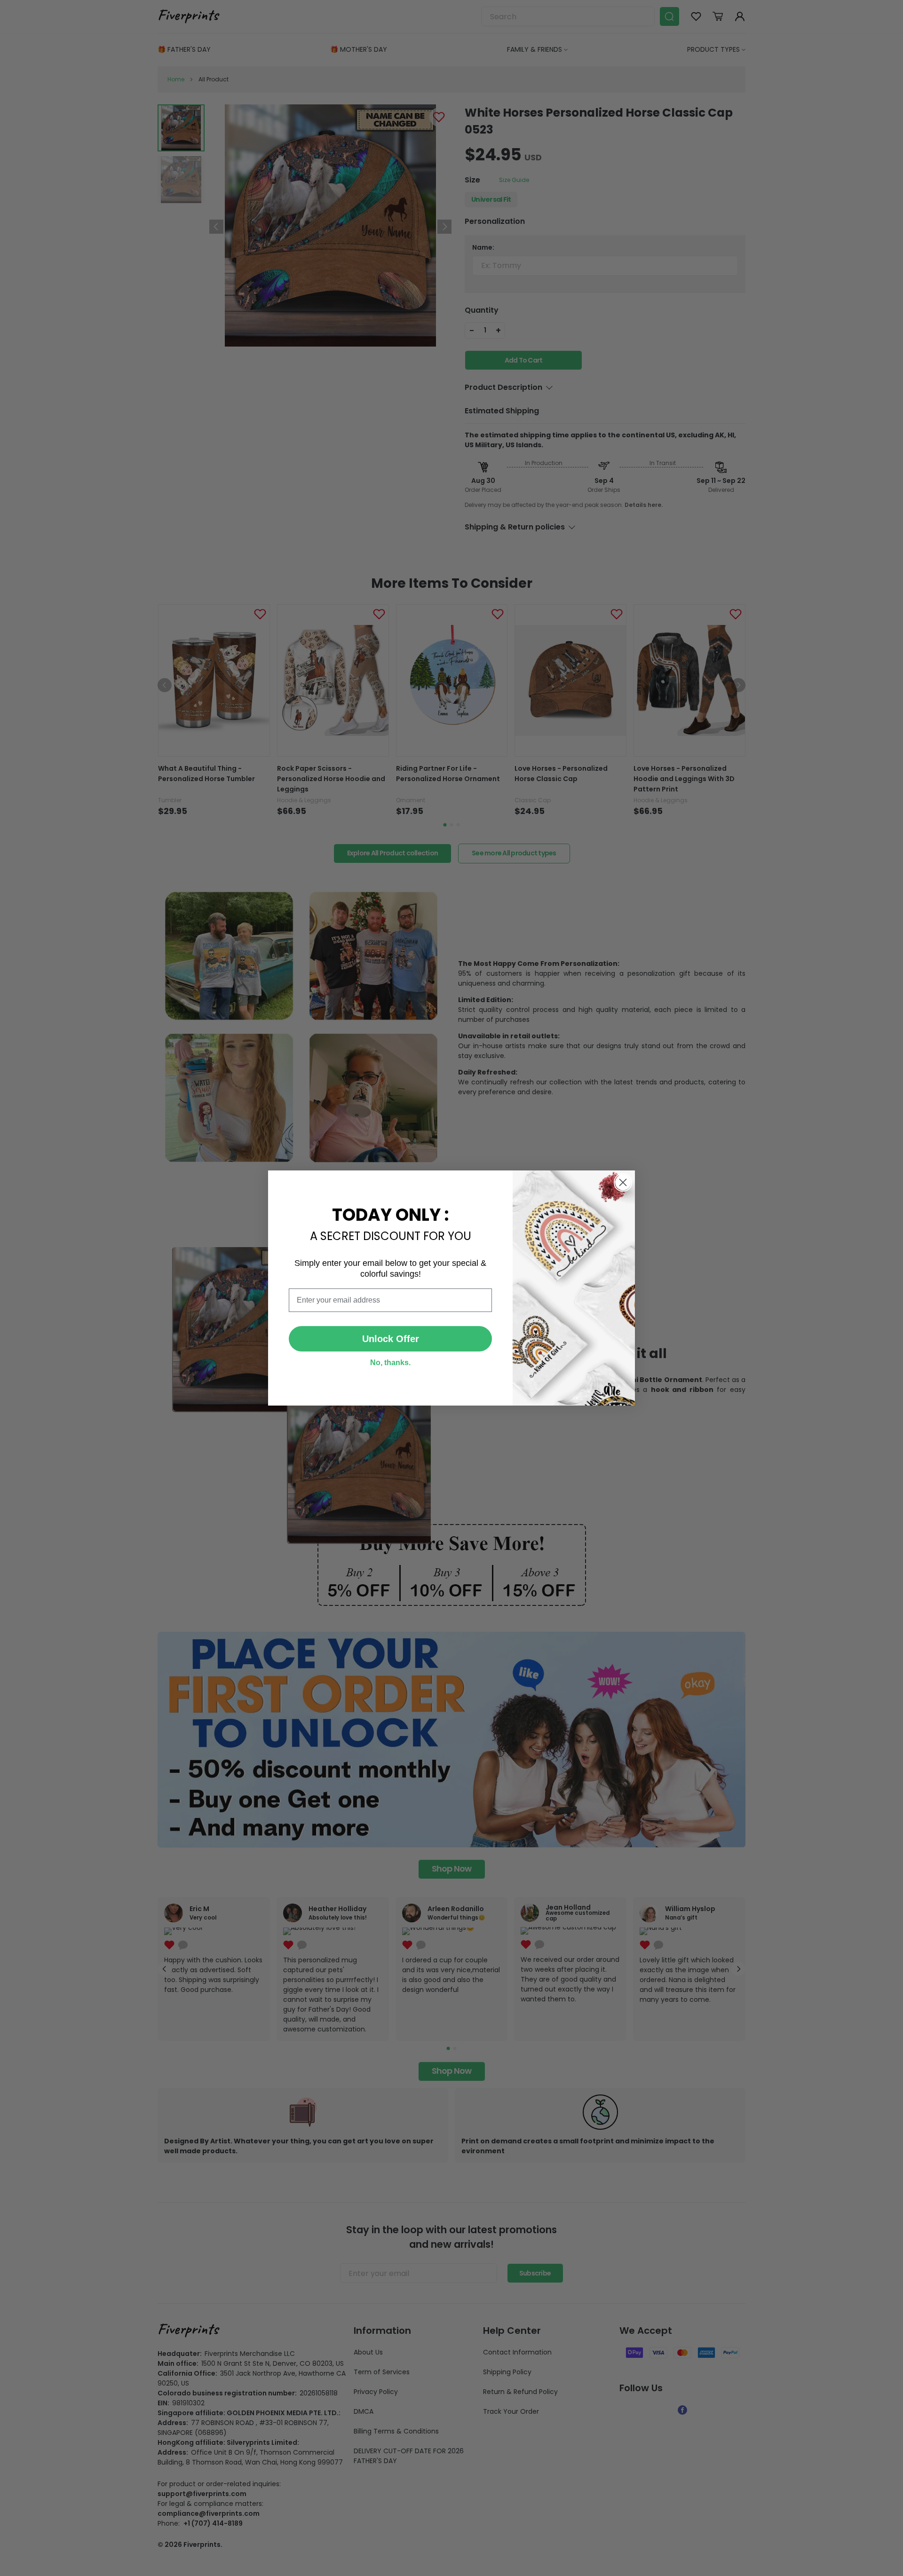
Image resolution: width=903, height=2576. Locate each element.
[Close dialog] (623, 1182)
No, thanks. (390, 1363)
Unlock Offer (391, 1339)
